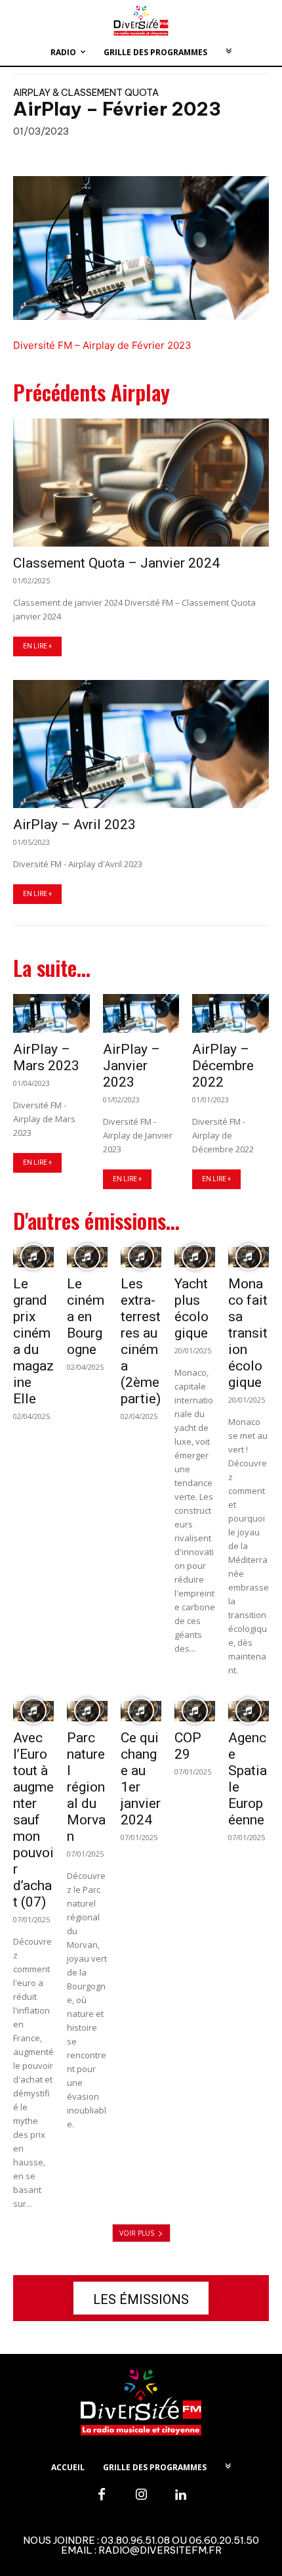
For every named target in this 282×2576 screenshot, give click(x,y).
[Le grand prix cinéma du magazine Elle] (33, 1257)
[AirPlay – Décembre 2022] (231, 1013)
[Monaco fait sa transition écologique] (249, 1257)
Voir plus (137, 2233)
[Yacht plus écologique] (195, 1257)
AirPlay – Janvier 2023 (131, 1066)
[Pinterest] (100, 155)
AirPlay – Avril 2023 (74, 825)
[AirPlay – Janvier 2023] (141, 1013)
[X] (70, 155)
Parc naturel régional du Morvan (86, 1787)
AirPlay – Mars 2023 (46, 1057)
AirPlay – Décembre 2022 (223, 1066)
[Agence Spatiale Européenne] (249, 1711)
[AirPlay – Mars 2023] (51, 1013)
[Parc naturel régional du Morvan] (87, 1711)
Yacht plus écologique (191, 1308)
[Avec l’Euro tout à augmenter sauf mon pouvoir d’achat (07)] (33, 1711)
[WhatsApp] (130, 155)
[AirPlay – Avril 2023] (141, 744)
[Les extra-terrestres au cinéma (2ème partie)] (141, 1257)
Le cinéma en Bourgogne (86, 1317)
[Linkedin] (180, 2495)
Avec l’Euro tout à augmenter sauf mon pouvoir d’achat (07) (33, 1820)
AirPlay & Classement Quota (86, 93)
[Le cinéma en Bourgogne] (87, 1257)
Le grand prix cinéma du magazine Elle (33, 1341)
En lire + (37, 646)
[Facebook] (39, 155)
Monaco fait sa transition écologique (248, 1333)
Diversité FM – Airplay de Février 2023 (102, 345)
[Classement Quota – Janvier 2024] (141, 483)
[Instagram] (141, 2495)
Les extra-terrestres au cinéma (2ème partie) (141, 1341)
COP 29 (188, 1746)
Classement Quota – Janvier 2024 (116, 563)
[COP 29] (195, 1711)
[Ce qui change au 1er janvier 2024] (141, 1711)
